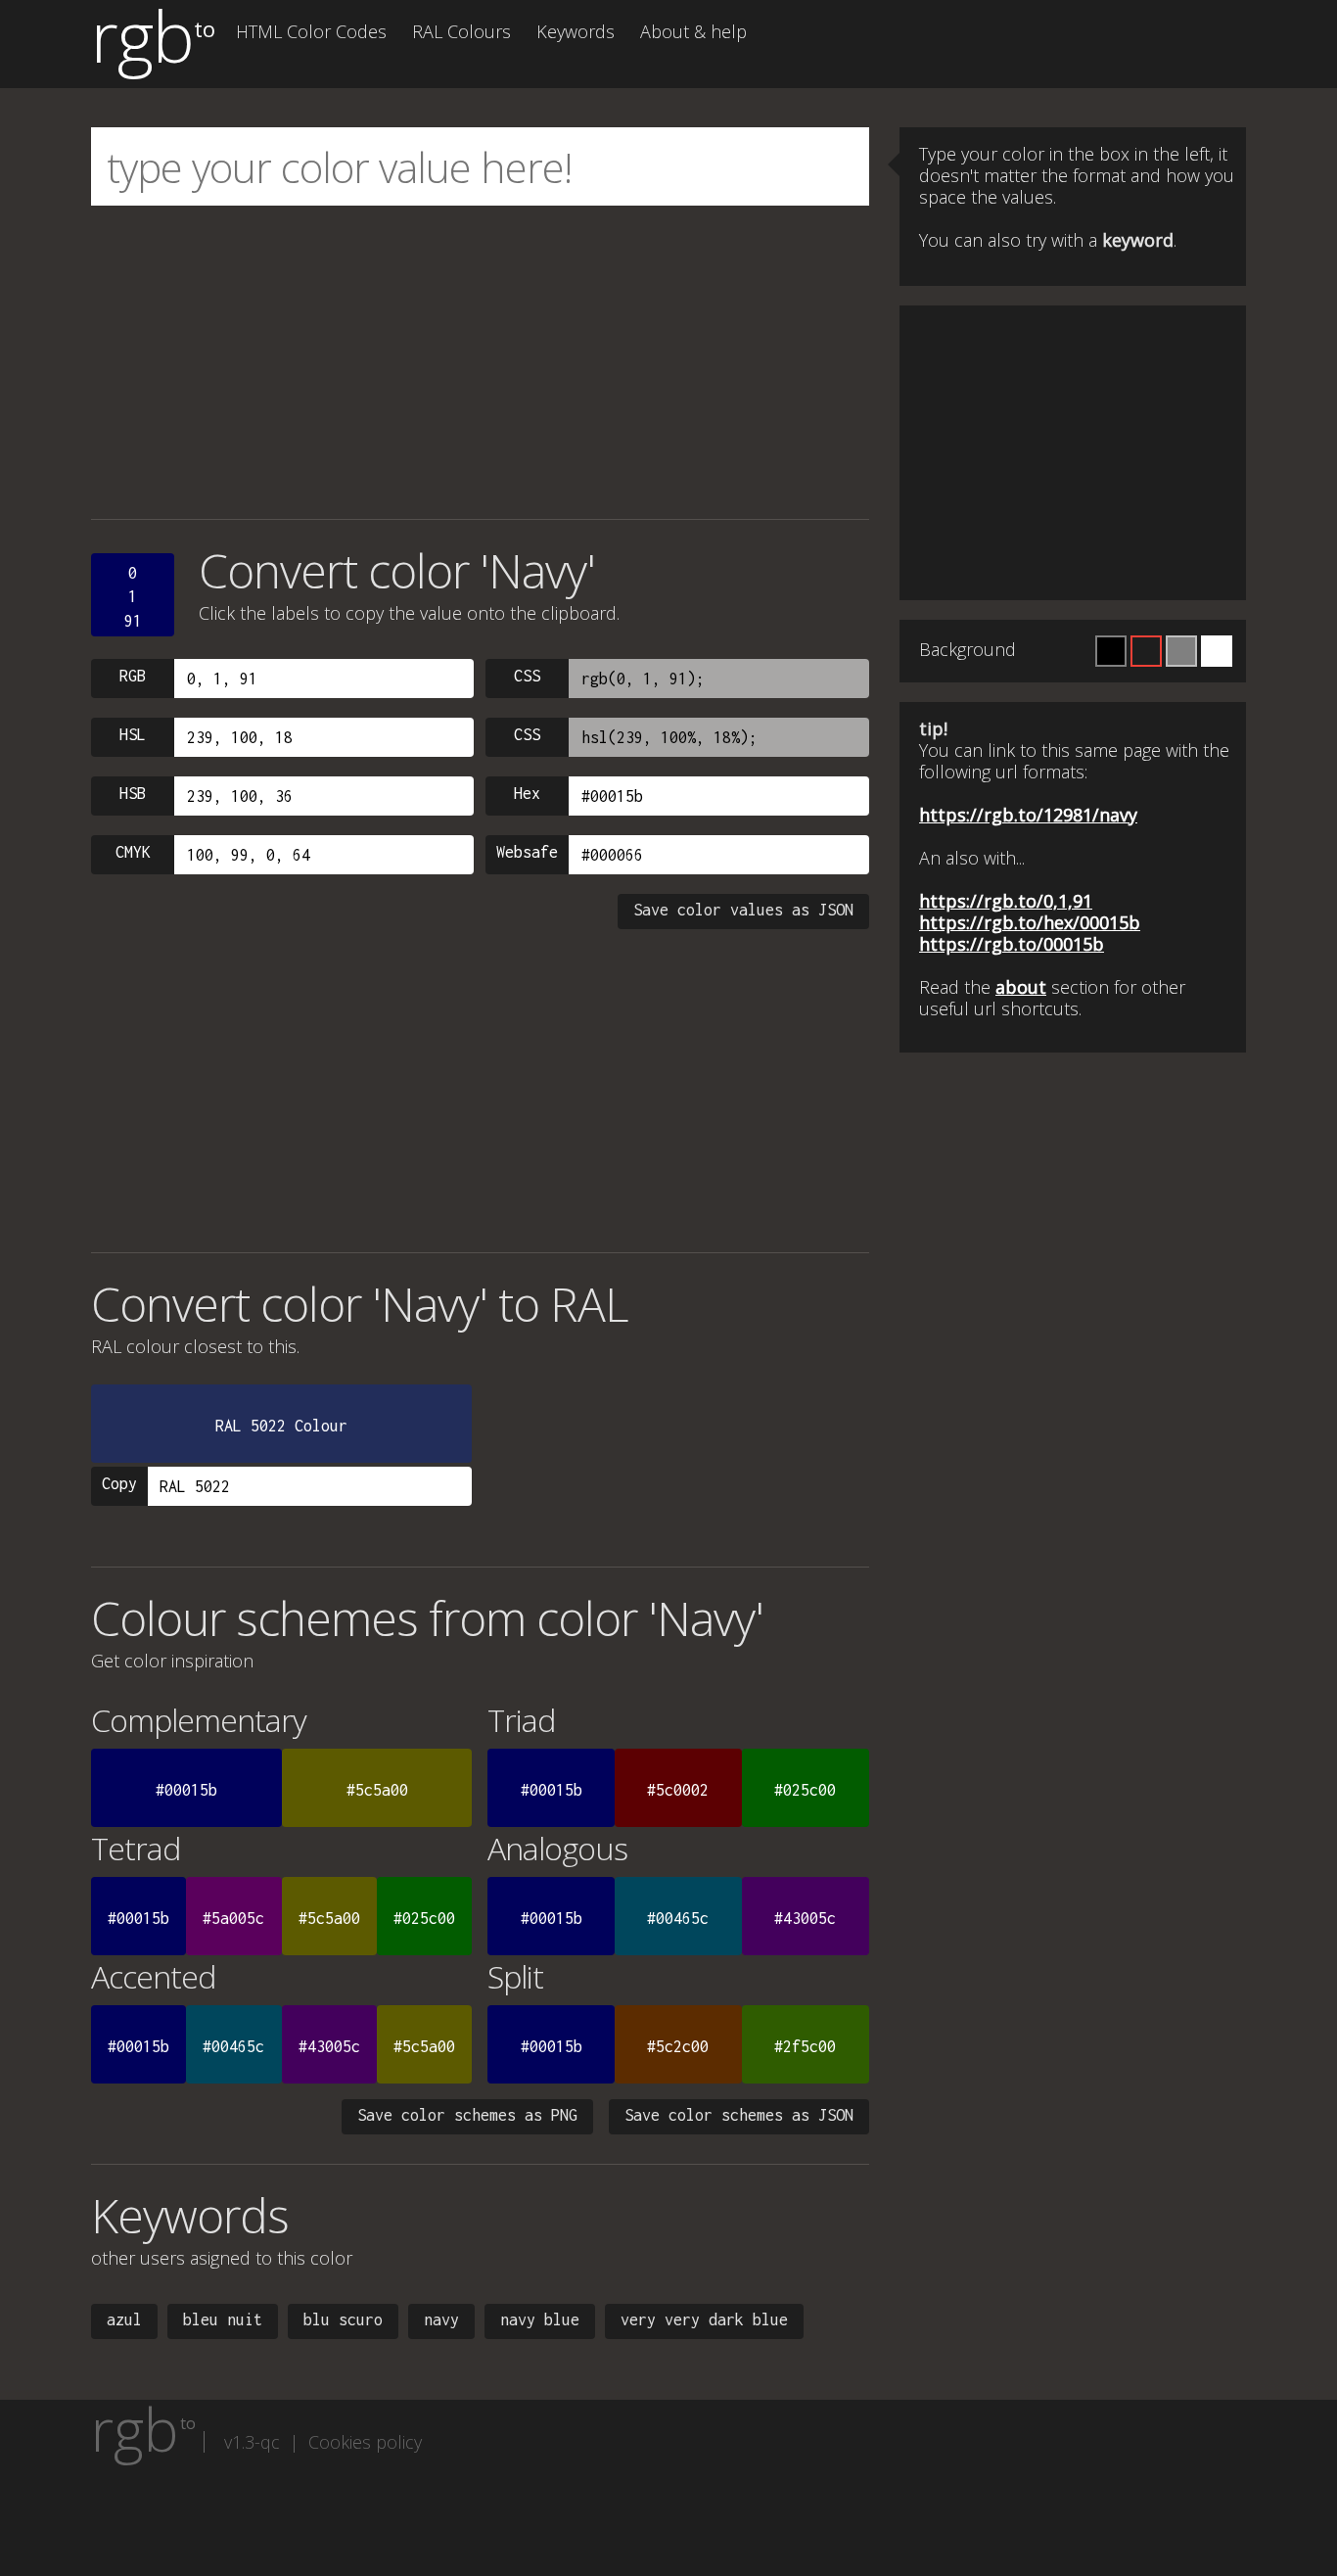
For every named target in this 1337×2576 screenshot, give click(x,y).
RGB (133, 676)
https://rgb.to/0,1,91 (1006, 901)
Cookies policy (365, 2442)
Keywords (576, 31)
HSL (133, 734)
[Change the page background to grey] (1181, 651)
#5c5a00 (377, 1790)
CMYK (133, 852)
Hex (527, 793)
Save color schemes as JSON (739, 2115)
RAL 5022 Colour (281, 1426)
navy (441, 2319)
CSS (527, 676)
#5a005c (233, 1918)
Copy (119, 1483)
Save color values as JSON (743, 910)
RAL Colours (461, 31)
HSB (133, 793)
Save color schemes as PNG (467, 2115)
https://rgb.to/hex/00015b (1030, 922)
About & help (693, 31)
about (1021, 987)
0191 (133, 597)
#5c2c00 (678, 2046)
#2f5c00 (805, 2046)
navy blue (540, 2319)
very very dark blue (704, 2319)
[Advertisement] (480, 362)
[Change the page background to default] (1146, 651)
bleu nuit (223, 2319)
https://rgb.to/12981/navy (1028, 815)
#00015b (186, 1790)
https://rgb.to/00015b (1012, 944)
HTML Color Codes (311, 31)
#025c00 (805, 1790)
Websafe (527, 852)
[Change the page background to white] (1217, 651)
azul (124, 2319)
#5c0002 (678, 1790)
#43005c (805, 1918)
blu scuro (343, 2319)
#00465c (678, 1918)
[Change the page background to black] (1111, 651)
